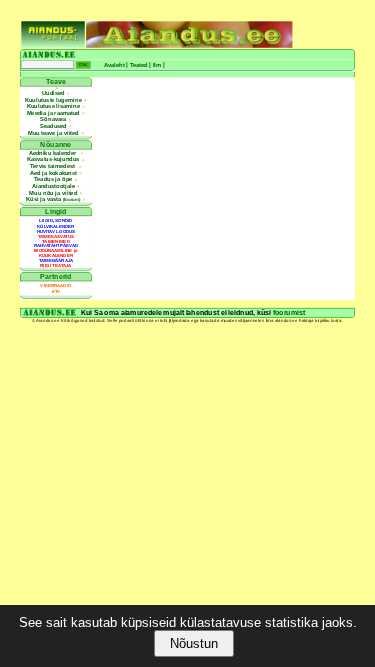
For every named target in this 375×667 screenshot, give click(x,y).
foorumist (289, 312)
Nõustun (194, 643)
